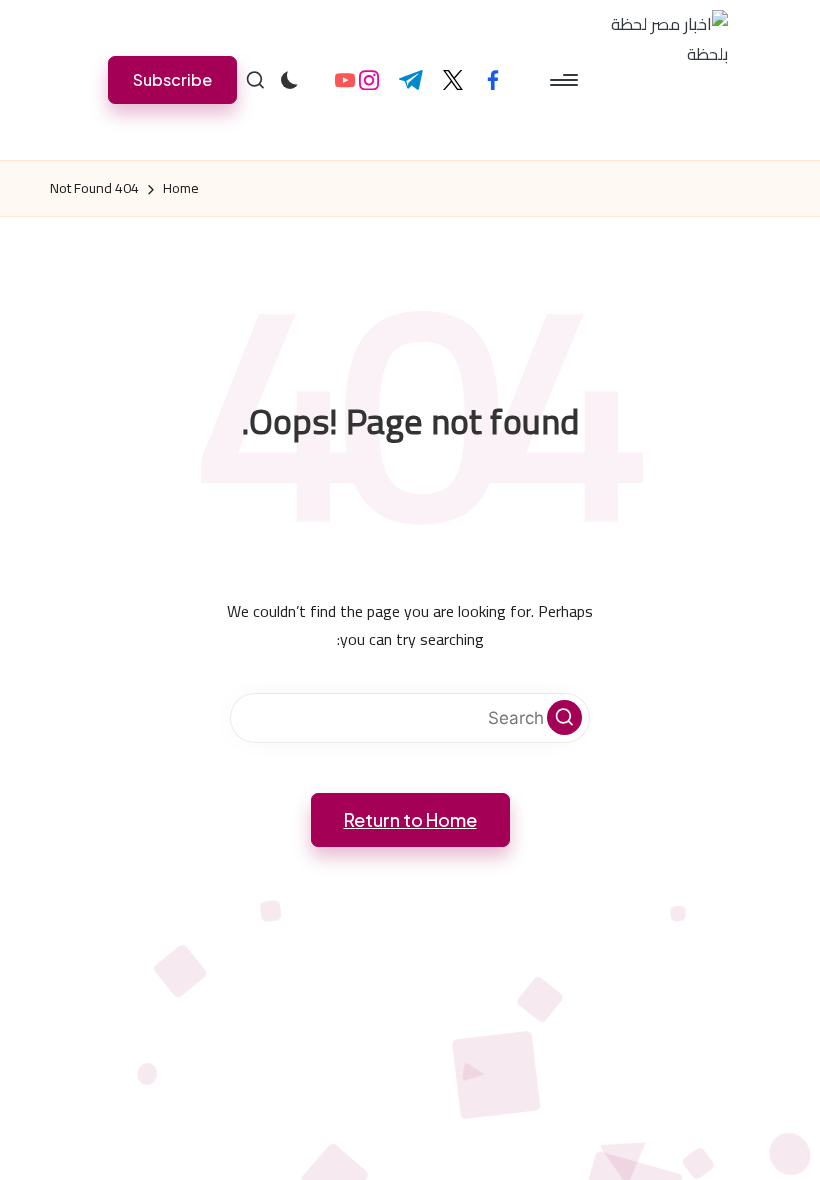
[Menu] (565, 80)
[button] (172, 79)
